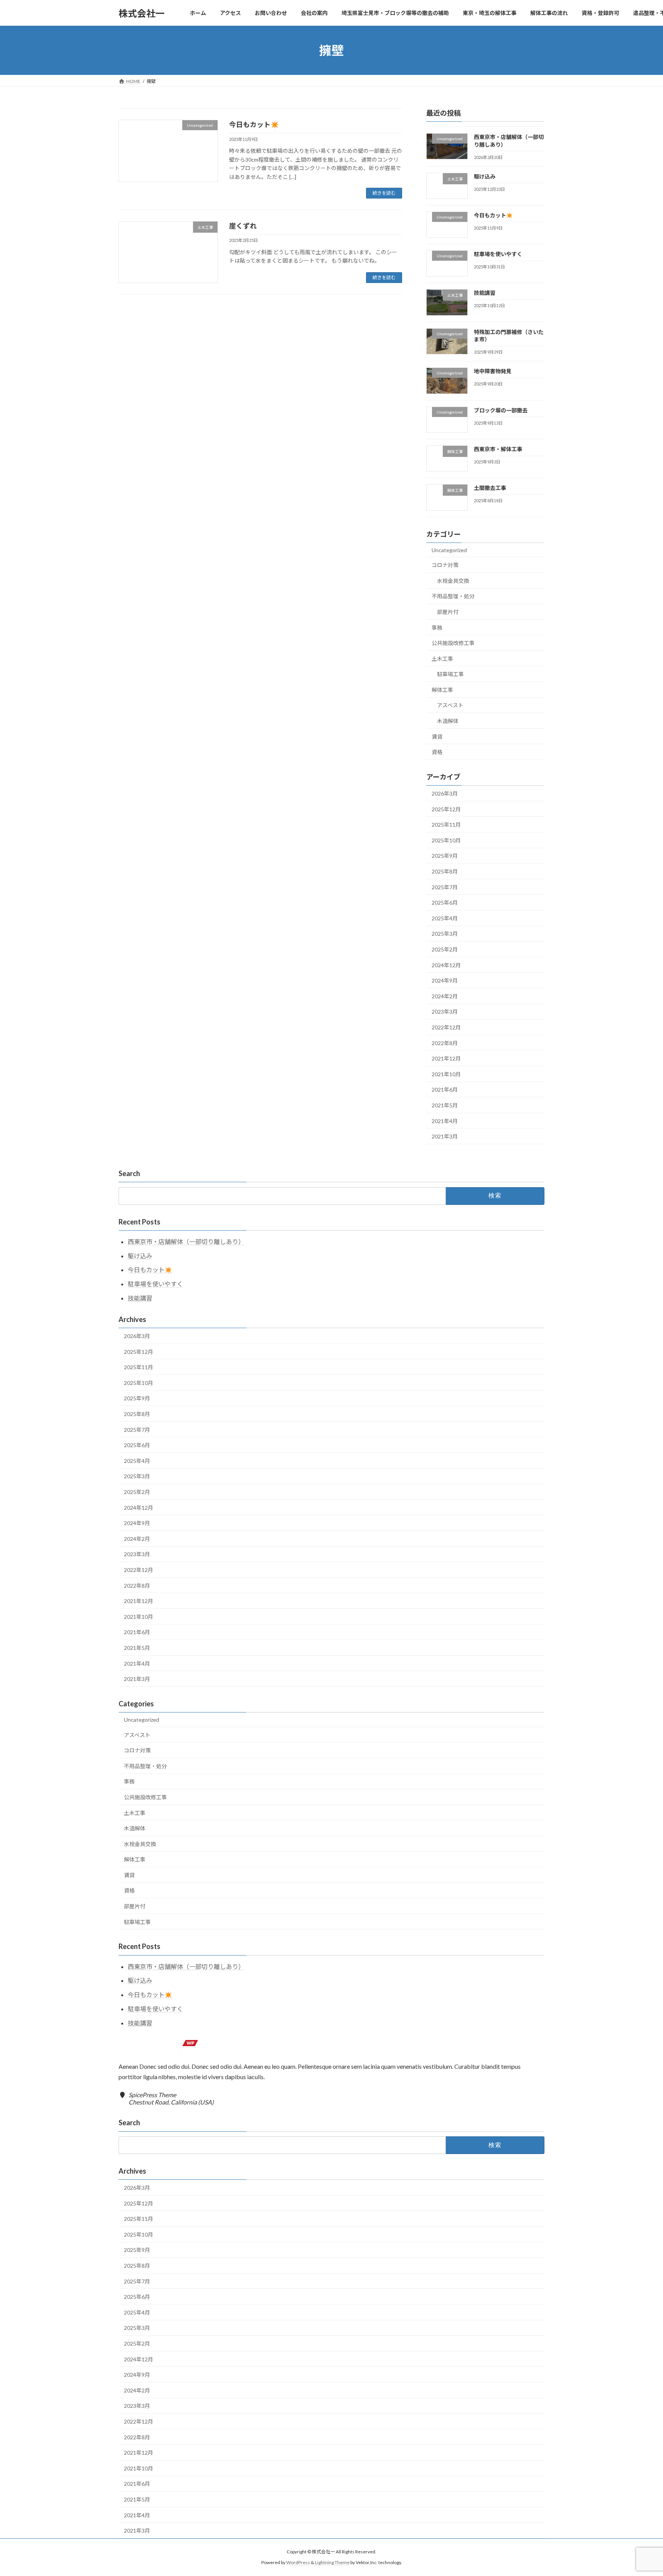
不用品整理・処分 (453, 596)
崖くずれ (243, 226)
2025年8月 (445, 871)
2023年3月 (445, 1012)
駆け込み (485, 176)
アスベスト (450, 706)
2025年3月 (445, 934)
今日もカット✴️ (254, 124)
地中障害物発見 (493, 371)
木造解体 (448, 721)
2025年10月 (446, 840)
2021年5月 (445, 1105)
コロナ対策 (445, 565)
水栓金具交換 (453, 581)
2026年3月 (445, 793)
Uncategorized (449, 550)
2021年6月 (445, 1090)
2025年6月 (445, 903)
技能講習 (485, 293)
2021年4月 (445, 1121)
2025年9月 (445, 856)
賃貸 (437, 737)
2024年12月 (446, 965)
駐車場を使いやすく (498, 254)
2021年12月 (446, 1058)
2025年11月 (446, 825)
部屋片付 (448, 612)
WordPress (298, 2562)
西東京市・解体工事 (498, 449)
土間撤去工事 (490, 488)
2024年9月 (445, 980)
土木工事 (442, 659)
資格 (437, 752)
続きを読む (384, 193)
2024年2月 (445, 996)
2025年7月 (445, 887)
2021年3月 (445, 1136)
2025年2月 (445, 949)
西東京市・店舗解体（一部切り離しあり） (186, 1242)
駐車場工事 (450, 674)
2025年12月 (446, 809)
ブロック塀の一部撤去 (501, 410)
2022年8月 (445, 1043)
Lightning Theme (332, 2562)
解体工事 (442, 690)
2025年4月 (445, 918)
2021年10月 (446, 1074)
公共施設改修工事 (453, 643)
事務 (437, 628)
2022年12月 (446, 1027)
